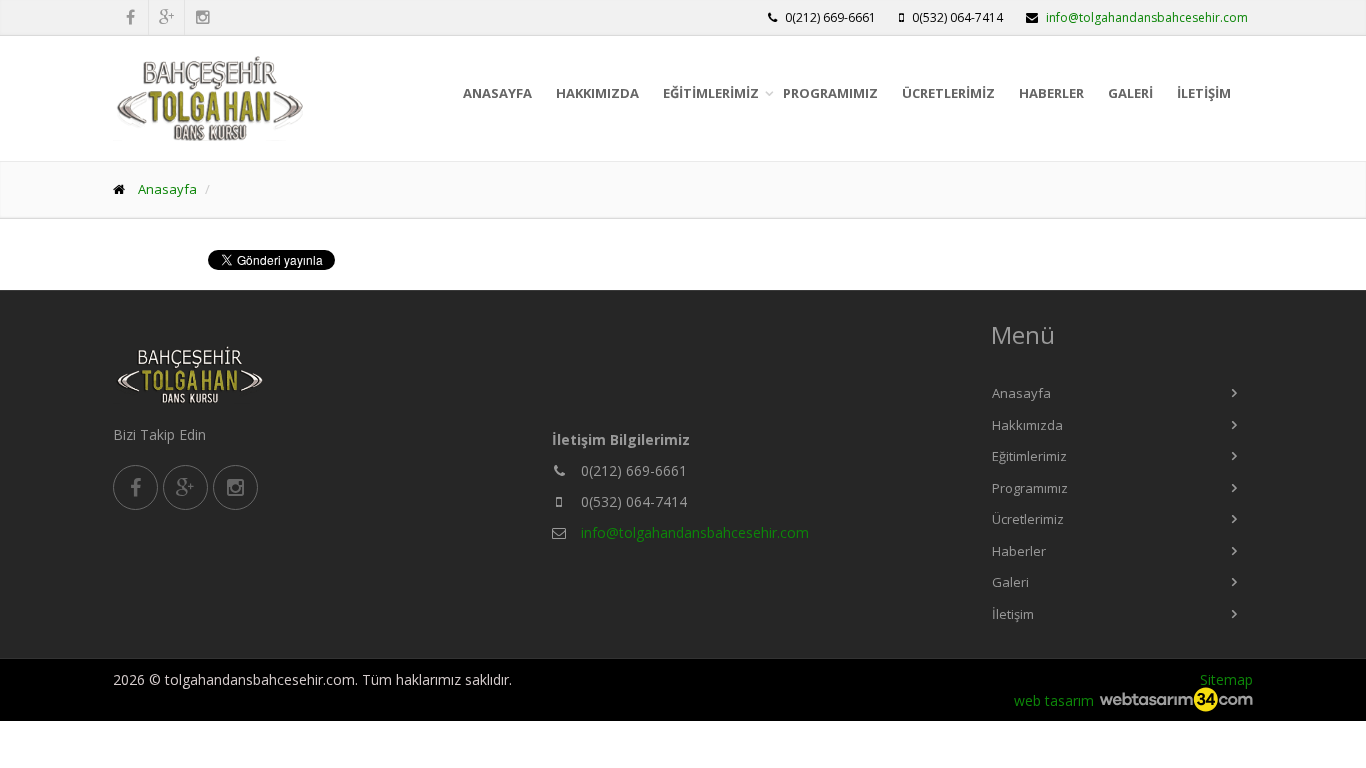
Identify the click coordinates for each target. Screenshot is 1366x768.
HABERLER (1051, 93)
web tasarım (1054, 700)
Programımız (1030, 488)
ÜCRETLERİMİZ (948, 93)
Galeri (1010, 582)
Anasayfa (1021, 393)
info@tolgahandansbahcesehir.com (1147, 17)
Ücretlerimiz (1028, 519)
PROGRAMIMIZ (830, 93)
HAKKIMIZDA (597, 93)
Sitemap (1226, 679)
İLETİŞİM (1204, 93)
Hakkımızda (1027, 425)
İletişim (1013, 614)
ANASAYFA (497, 93)
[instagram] (235, 487)
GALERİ (1130, 93)
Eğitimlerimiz (1029, 456)
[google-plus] (185, 487)
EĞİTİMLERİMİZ (711, 93)
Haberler (1019, 551)
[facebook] (135, 487)
